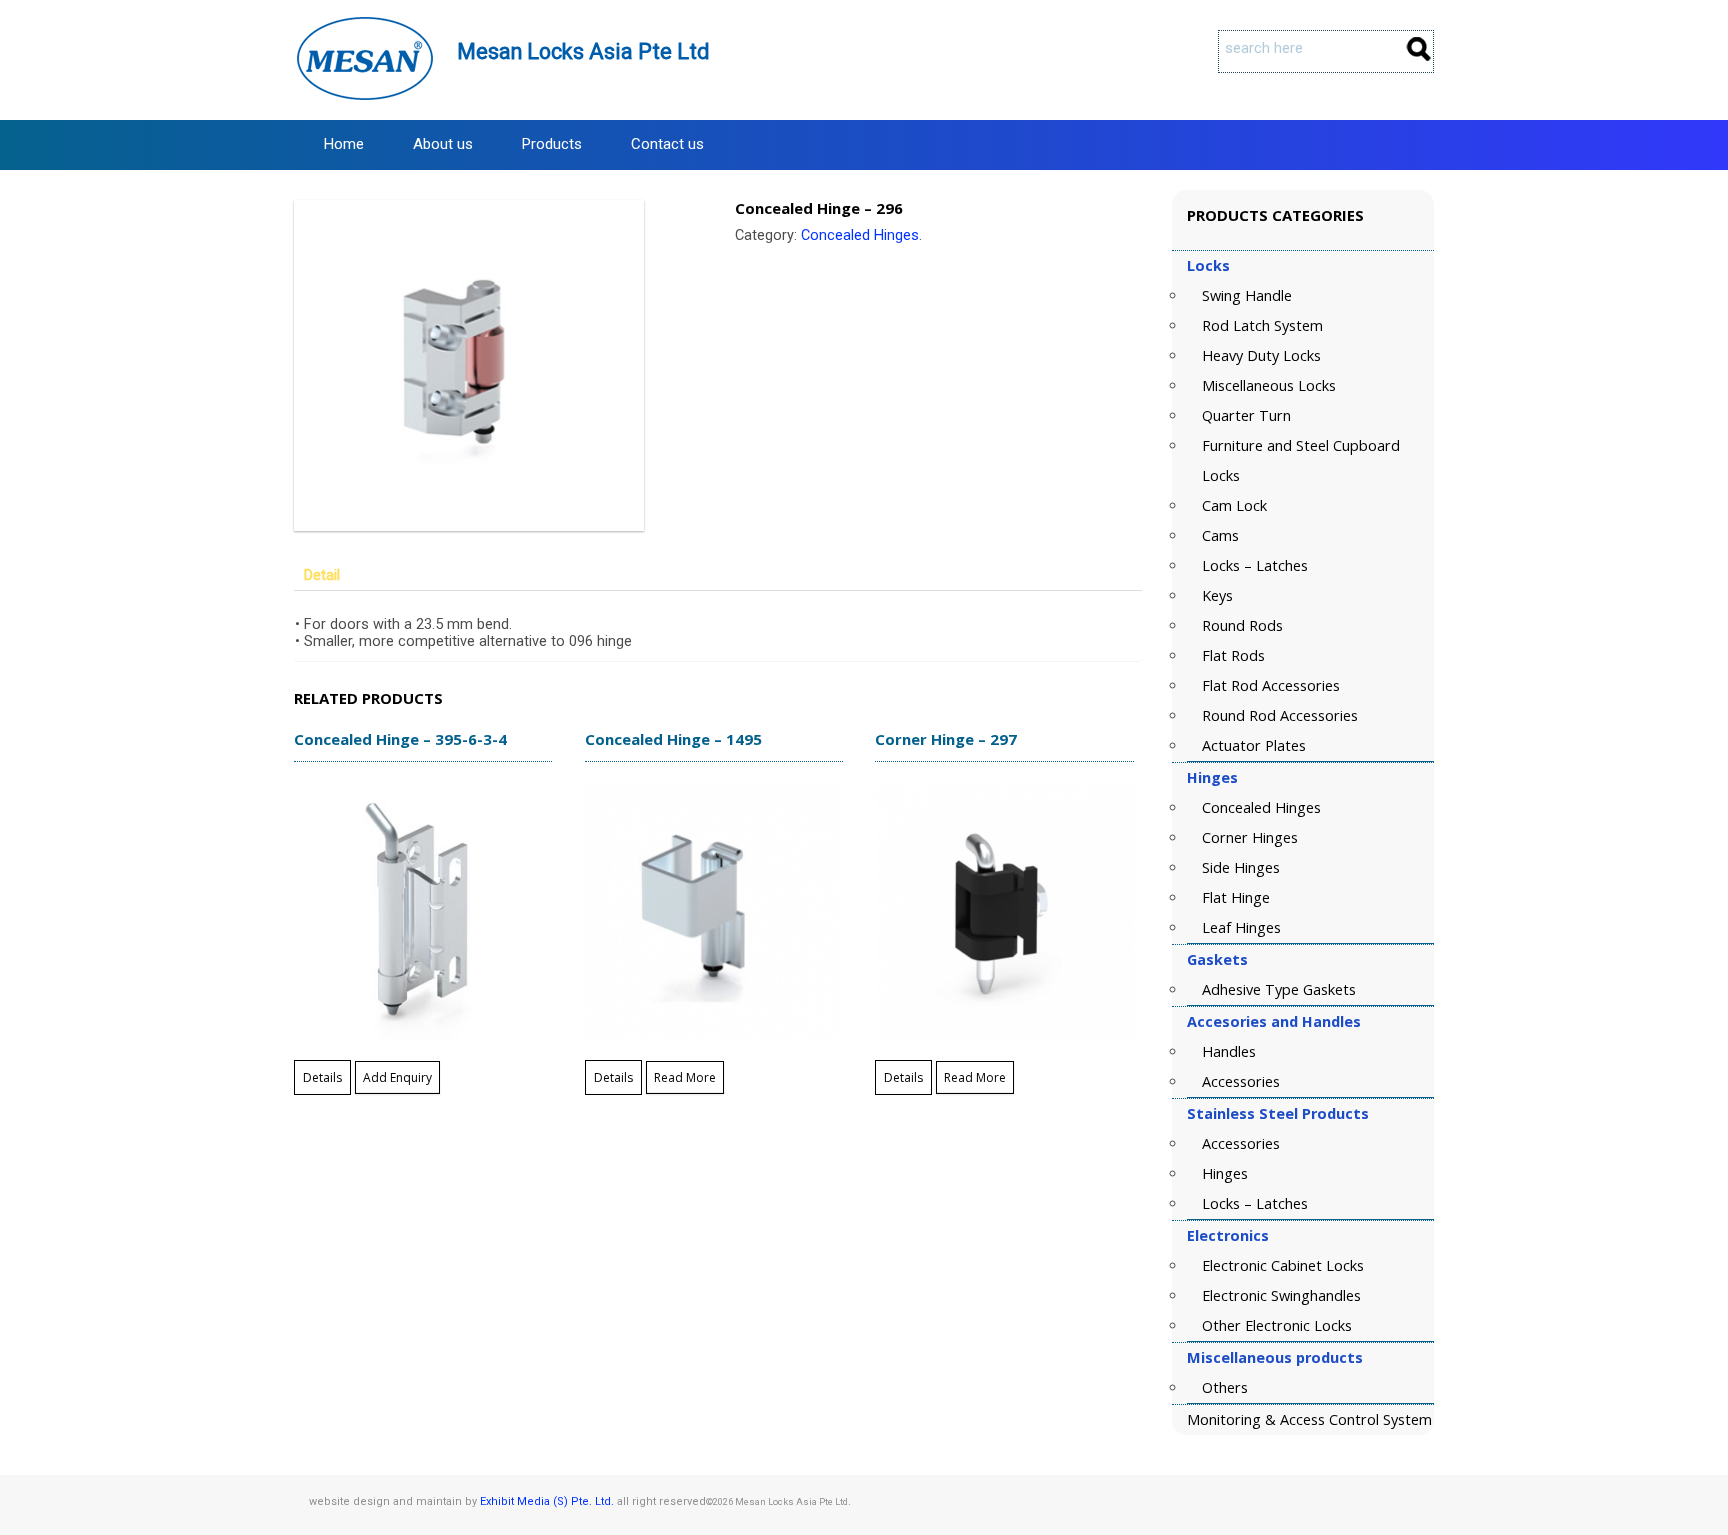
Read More (685, 1077)
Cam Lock (1234, 505)
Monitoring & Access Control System (1309, 1419)
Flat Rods (1233, 655)
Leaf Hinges (1241, 927)
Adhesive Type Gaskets (1279, 989)
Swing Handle (1247, 295)
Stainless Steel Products (1278, 1113)
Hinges (1212, 777)
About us (443, 144)
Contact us (667, 144)
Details (322, 1077)
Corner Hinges (1250, 837)
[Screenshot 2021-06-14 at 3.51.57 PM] (497, 365)
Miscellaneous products (1275, 1357)
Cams (1220, 535)
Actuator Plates (1254, 745)
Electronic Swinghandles (1281, 1295)
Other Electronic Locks (1277, 1325)
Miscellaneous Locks (1269, 385)
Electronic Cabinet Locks (1283, 1265)
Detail (322, 575)
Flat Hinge (1236, 897)
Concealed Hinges (860, 235)
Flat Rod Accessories (1271, 685)
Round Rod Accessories (1280, 715)
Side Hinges (1241, 867)
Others (1225, 1387)
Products (552, 144)
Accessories (1241, 1081)
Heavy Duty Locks (1261, 355)
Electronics (1228, 1235)
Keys (1217, 595)
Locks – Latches (1255, 565)
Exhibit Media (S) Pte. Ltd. (547, 1501)
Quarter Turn (1246, 415)
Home (344, 144)
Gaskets (1217, 959)
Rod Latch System (1262, 325)
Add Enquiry (397, 1077)
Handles (1229, 1051)
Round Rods (1242, 625)
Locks (1208, 265)
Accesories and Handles (1274, 1021)
